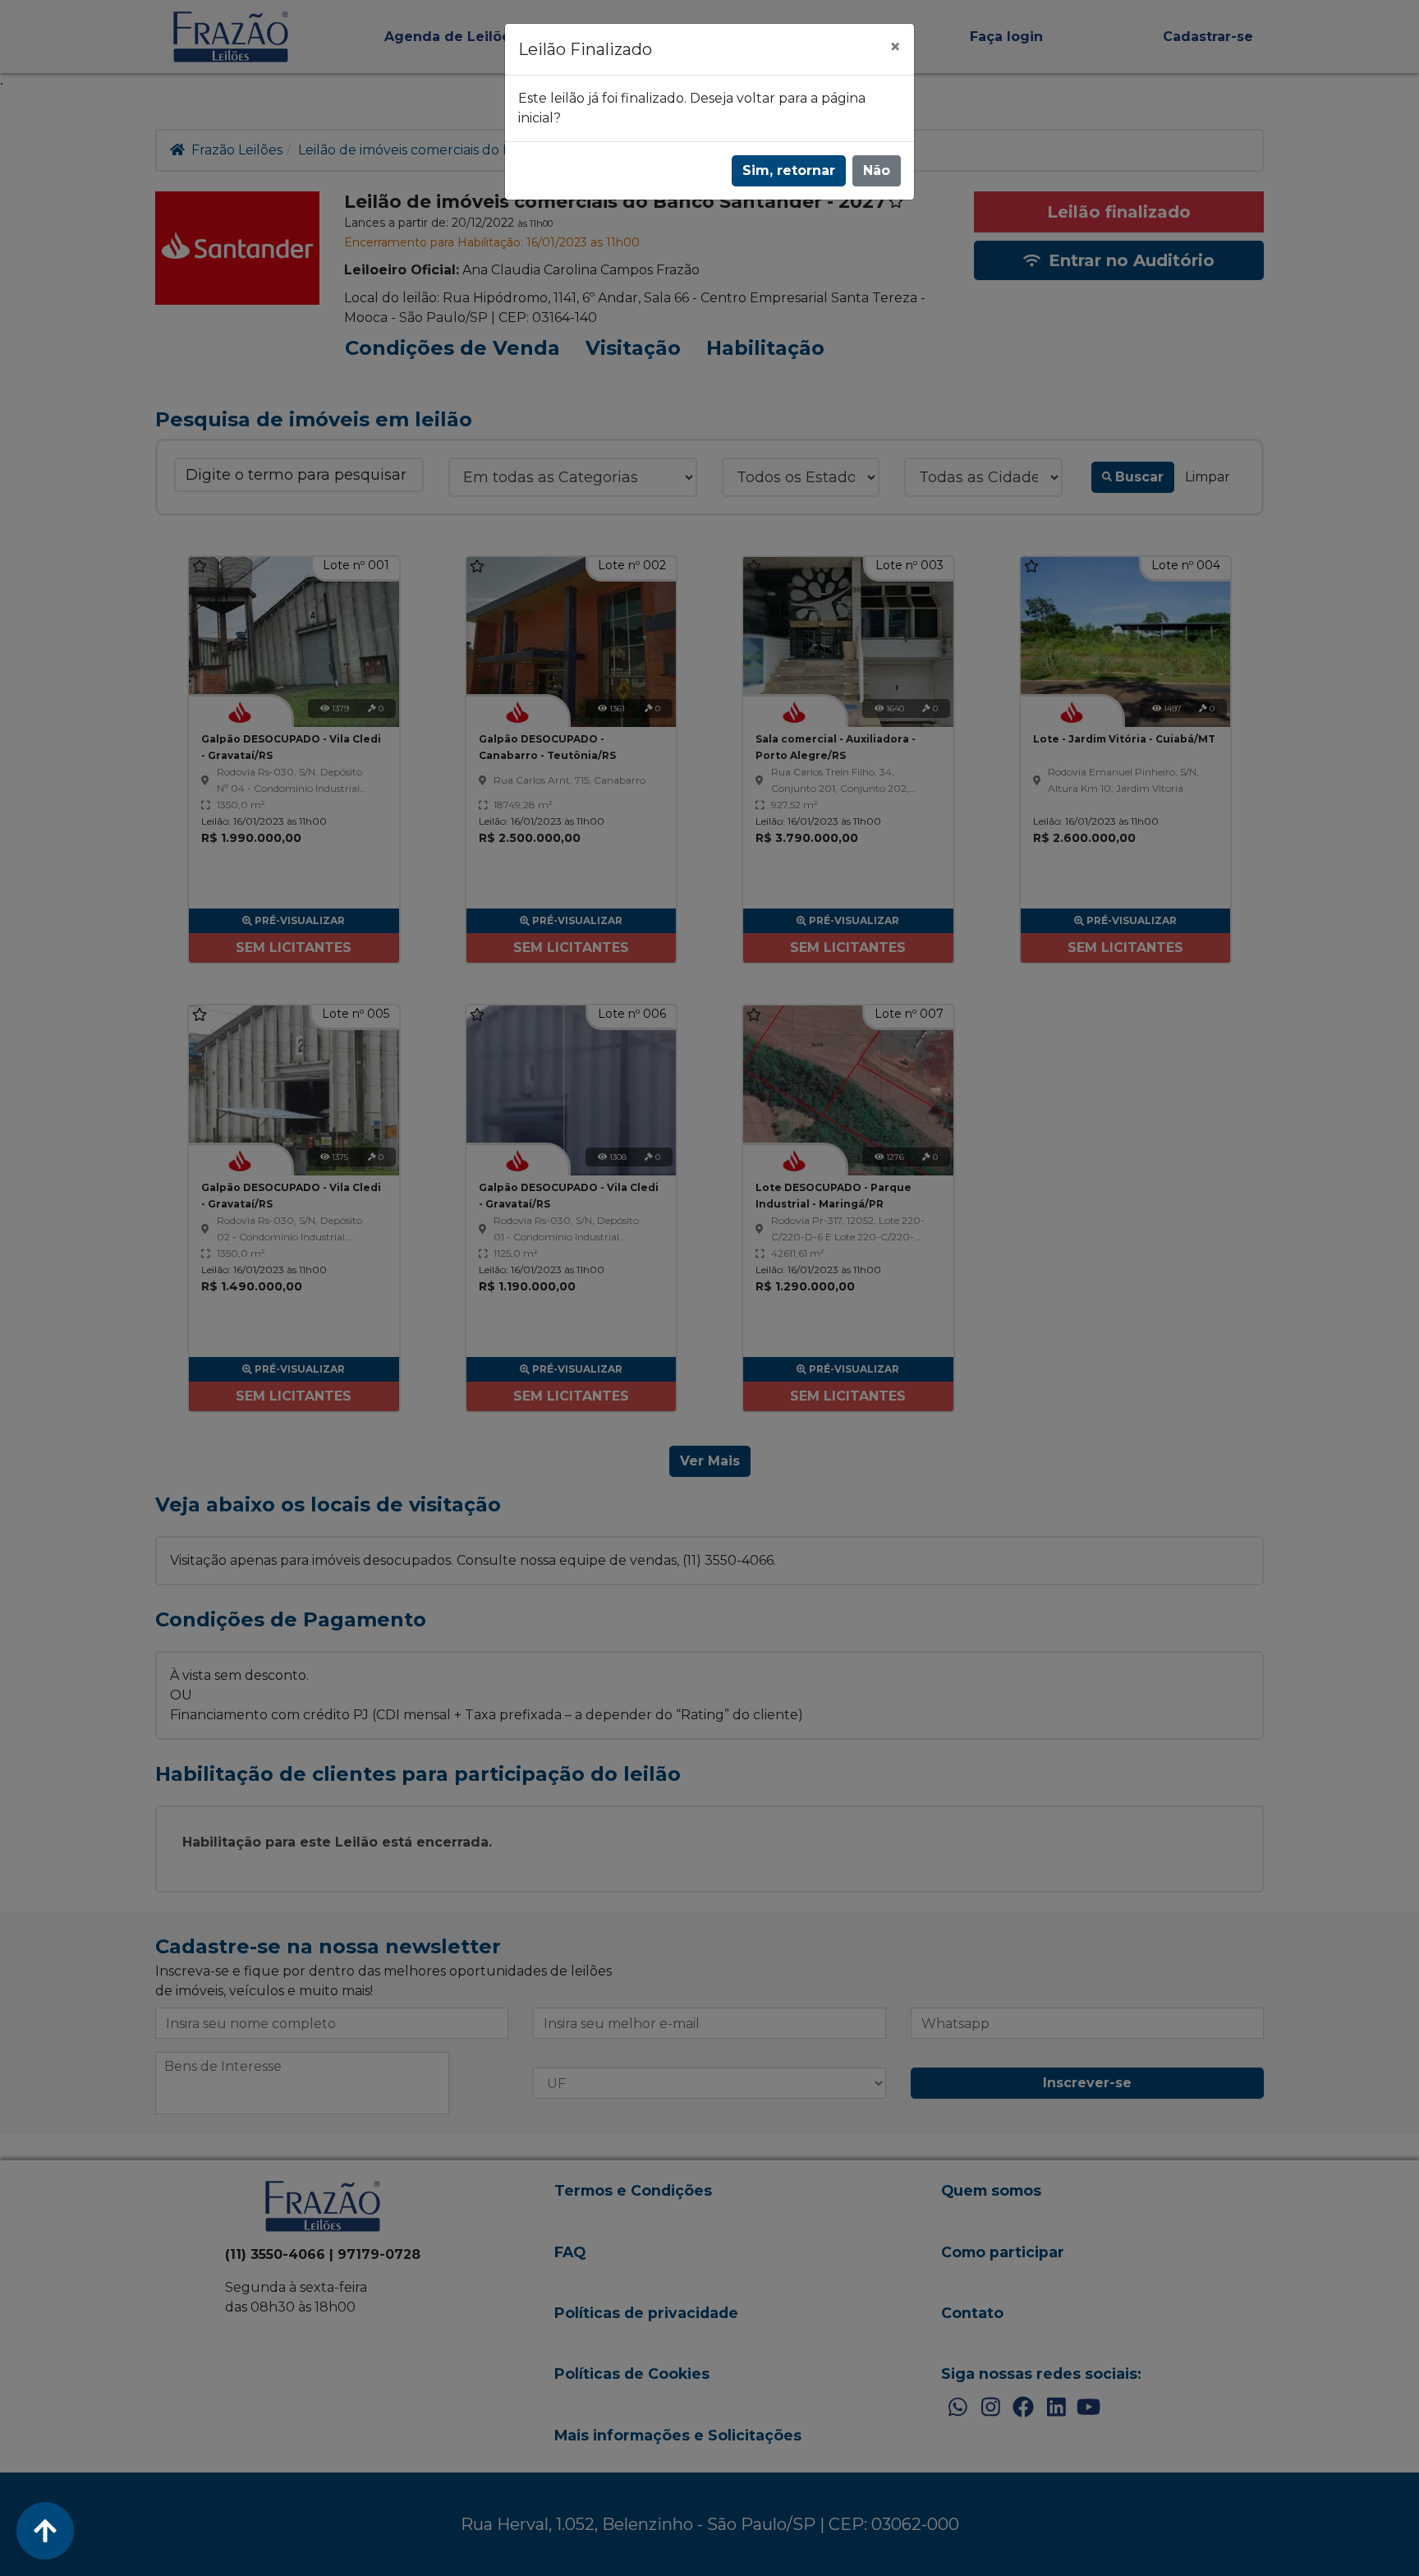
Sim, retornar (789, 170)
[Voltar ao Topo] (45, 2531)
